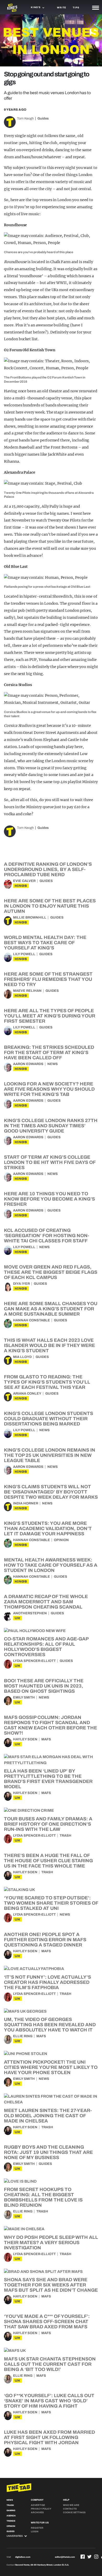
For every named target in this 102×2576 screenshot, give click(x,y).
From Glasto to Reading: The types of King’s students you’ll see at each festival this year (47, 1382)
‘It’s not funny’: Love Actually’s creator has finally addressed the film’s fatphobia (47, 1982)
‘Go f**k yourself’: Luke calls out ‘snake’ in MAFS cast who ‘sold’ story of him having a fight (49, 2401)
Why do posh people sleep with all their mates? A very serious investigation (51, 2243)
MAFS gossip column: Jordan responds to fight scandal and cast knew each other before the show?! (50, 1725)
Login (35, 2532)
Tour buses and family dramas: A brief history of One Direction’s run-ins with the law (48, 1824)
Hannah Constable (32, 1320)
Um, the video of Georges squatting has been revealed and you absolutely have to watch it (50, 2025)
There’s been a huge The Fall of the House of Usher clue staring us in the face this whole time (48, 1861)
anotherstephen (30, 1613)
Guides (43, 118)
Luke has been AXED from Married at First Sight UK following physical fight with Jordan (49, 2437)
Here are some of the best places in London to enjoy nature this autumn (50, 906)
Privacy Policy (41, 2509)
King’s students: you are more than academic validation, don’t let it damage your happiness (48, 1528)
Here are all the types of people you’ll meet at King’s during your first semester (50, 1016)
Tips (76, 8)
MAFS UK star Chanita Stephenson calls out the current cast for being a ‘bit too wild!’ (50, 2364)
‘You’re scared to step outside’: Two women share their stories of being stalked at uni (51, 1903)
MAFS (46, 1739)
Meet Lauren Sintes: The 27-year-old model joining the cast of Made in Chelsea (48, 2116)
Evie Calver (24, 881)
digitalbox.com (23, 2557)
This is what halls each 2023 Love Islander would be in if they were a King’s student (49, 1345)
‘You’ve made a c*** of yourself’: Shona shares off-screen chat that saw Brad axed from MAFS (47, 2322)
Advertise (38, 2505)
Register (37, 2528)
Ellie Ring (23, 2036)
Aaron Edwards (28, 1064)
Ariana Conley (27, 1394)
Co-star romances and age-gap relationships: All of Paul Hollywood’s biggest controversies (46, 1647)
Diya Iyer (21, 1284)
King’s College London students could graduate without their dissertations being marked (49, 1419)
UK (18, 1618)
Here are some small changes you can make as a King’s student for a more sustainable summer (51, 1309)
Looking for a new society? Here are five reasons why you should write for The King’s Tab (49, 1089)
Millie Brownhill (30, 918)
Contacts (70, 2509)
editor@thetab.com (65, 2557)
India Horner (26, 1503)
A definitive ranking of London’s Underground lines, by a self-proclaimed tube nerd (48, 869)
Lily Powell (24, 954)
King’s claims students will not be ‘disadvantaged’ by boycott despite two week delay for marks (51, 1492)
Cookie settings (74, 2512)
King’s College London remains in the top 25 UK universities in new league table (50, 1455)
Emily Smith (24, 1697)
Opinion (61, 1540)
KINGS (21, 886)
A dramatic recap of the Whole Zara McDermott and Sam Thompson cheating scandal (46, 1602)
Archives (37, 2512)
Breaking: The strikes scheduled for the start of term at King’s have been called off (49, 1052)
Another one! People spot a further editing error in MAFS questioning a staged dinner (45, 1940)
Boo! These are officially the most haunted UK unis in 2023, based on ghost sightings (44, 1686)
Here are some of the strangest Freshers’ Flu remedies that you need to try (48, 979)
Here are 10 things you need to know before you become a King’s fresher (49, 1199)
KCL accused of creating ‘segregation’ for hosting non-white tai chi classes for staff (47, 1236)
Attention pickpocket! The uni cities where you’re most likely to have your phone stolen (51, 2067)
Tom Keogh (25, 118)
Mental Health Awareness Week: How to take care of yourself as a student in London (51, 1565)
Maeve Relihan (27, 991)
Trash (66, 1836)
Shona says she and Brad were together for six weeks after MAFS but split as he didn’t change (51, 2285)
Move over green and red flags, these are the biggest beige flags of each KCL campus (51, 1272)
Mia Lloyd (22, 1357)
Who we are (71, 2505)
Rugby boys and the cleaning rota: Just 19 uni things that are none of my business (48, 2152)
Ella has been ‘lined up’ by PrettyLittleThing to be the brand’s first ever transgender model (48, 1779)
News (53, 1064)
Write (62, 8)
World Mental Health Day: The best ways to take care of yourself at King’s (45, 943)
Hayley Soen (25, 1739)
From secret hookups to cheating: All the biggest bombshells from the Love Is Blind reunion (43, 2197)
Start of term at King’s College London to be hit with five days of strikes (50, 1162)
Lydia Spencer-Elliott (34, 1661)
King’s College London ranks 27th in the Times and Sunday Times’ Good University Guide (51, 1126)
